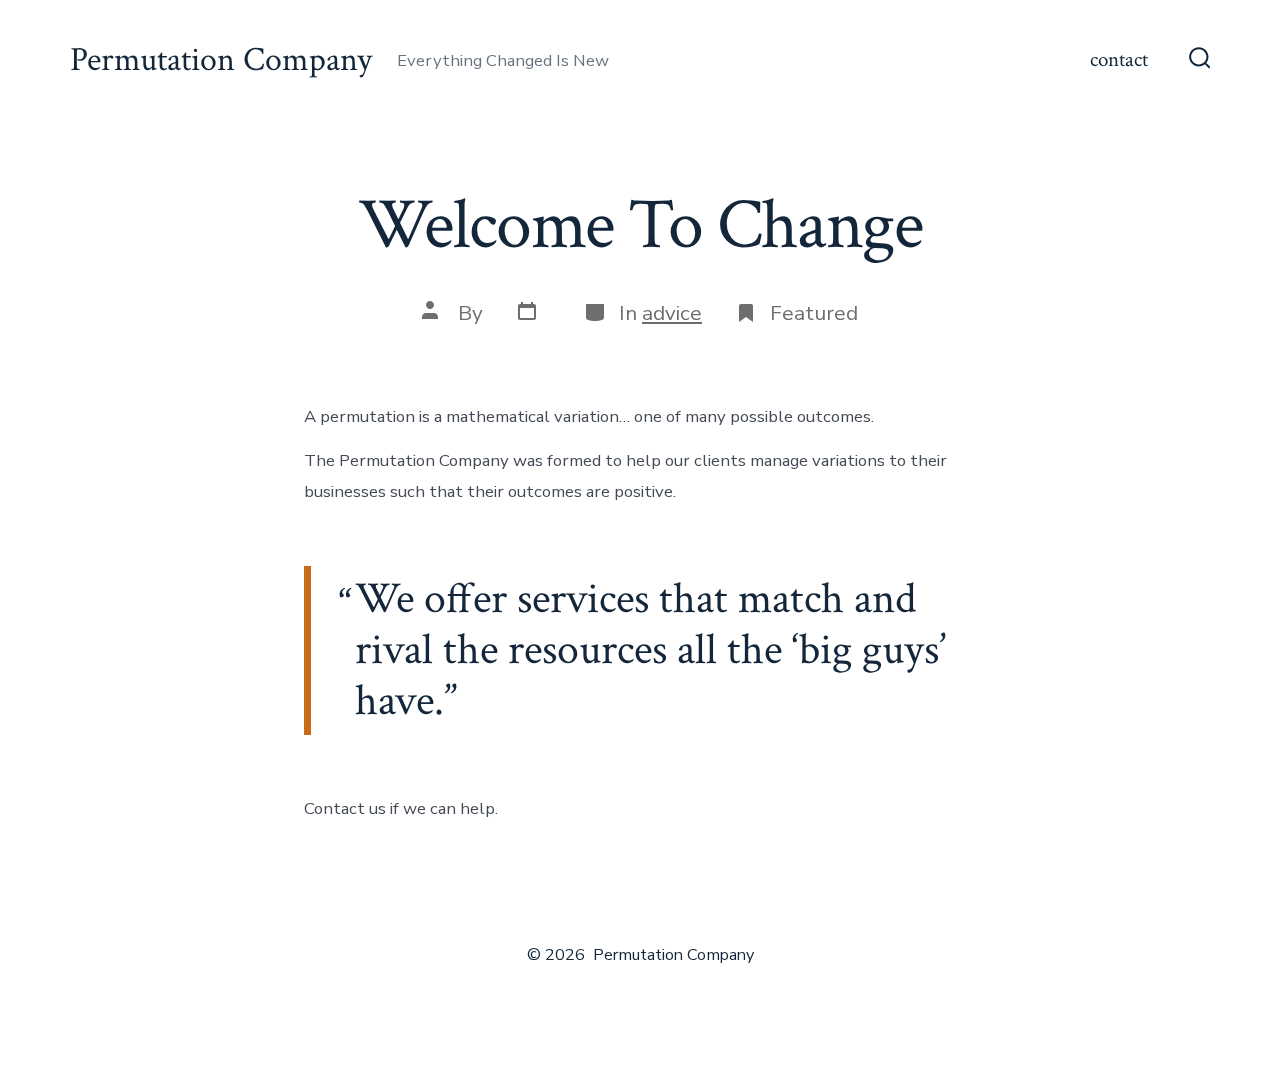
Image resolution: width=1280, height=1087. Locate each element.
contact (1119, 59)
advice (672, 313)
